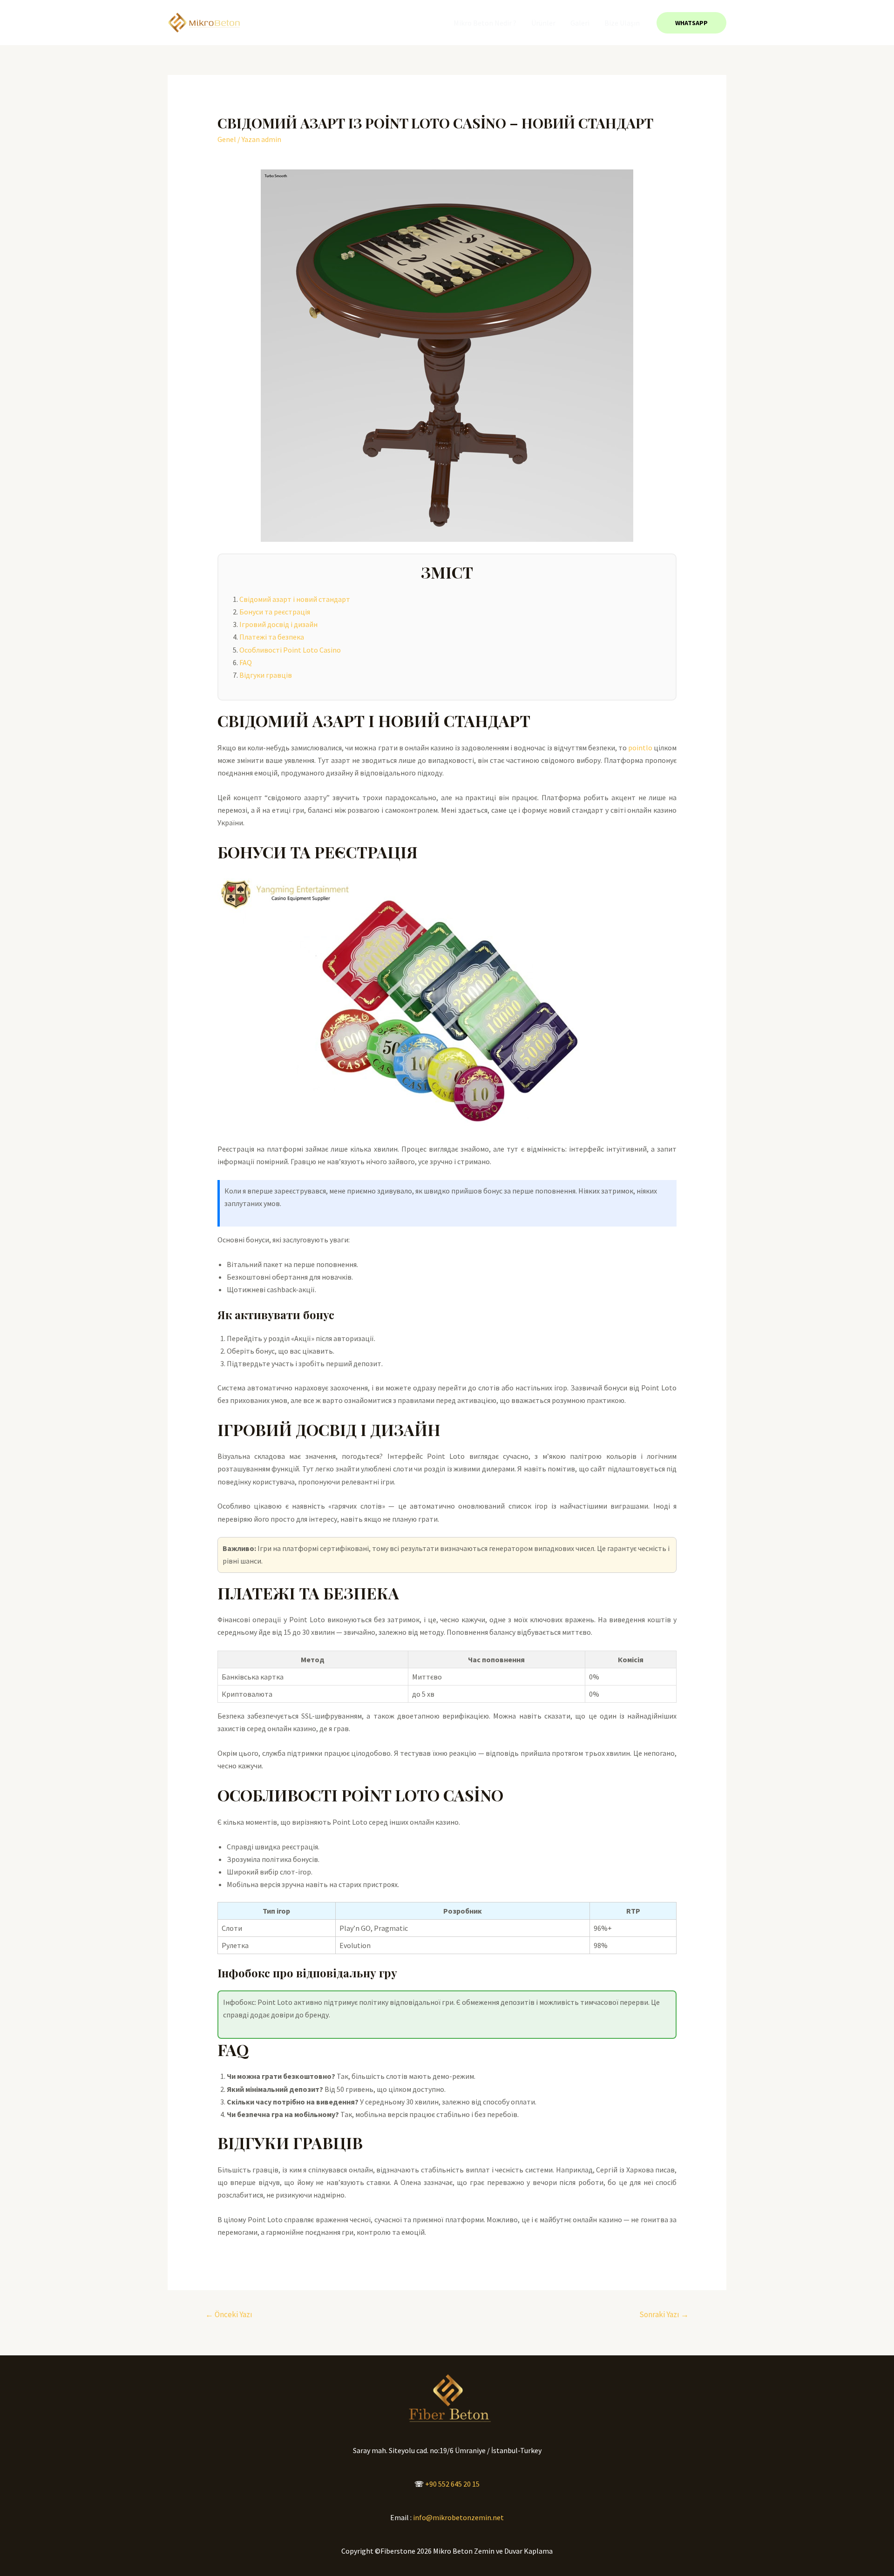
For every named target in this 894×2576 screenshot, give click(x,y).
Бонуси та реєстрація (275, 612)
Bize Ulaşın (622, 23)
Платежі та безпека (272, 637)
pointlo (640, 748)
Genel (227, 139)
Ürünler (543, 23)
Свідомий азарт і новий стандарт (295, 599)
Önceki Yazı (229, 2314)
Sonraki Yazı (664, 2314)
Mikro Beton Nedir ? (485, 23)
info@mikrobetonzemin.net (458, 2517)
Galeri (580, 23)
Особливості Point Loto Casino (290, 650)
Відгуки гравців (266, 675)
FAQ (246, 662)
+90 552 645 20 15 (452, 2484)
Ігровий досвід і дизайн (278, 624)
